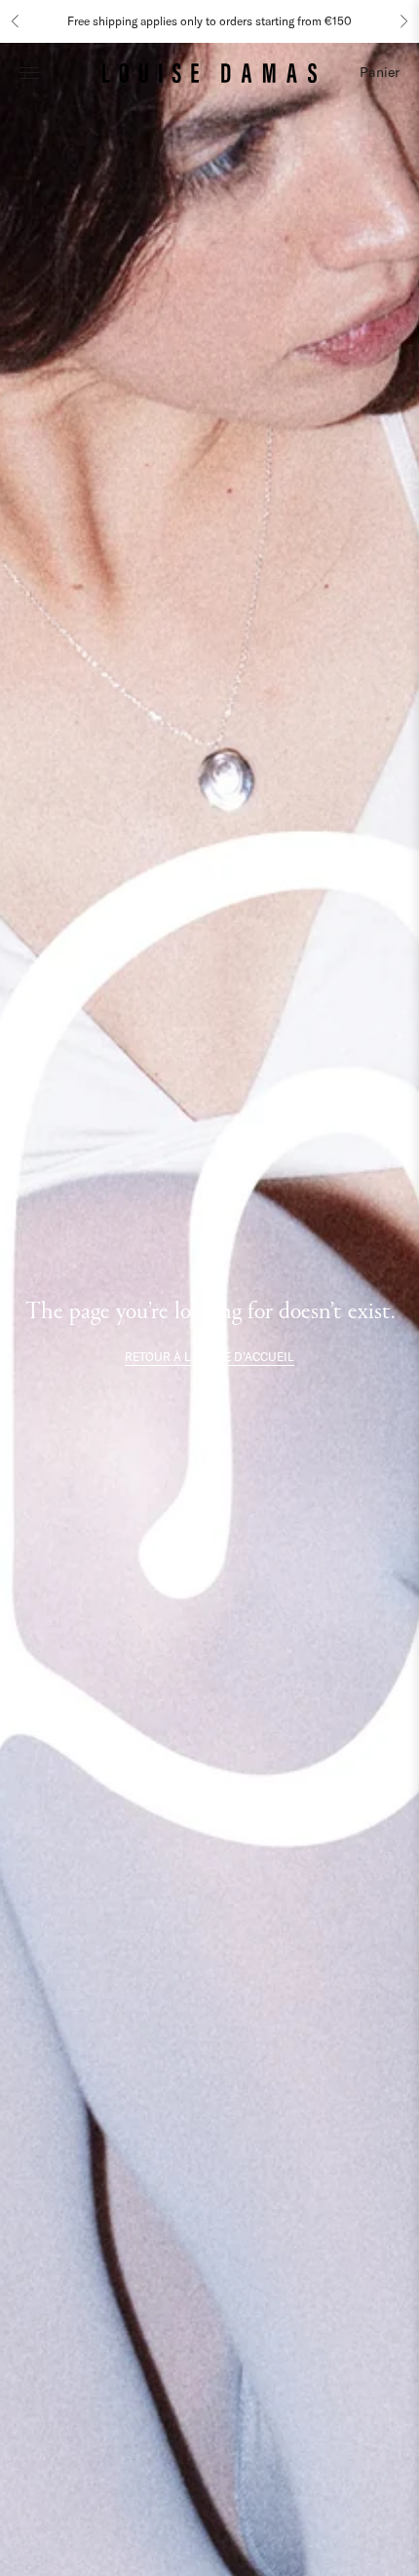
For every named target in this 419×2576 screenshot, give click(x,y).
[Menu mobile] (29, 72)
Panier (380, 72)
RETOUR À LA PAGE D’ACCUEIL (209, 1357)
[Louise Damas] (209, 72)
